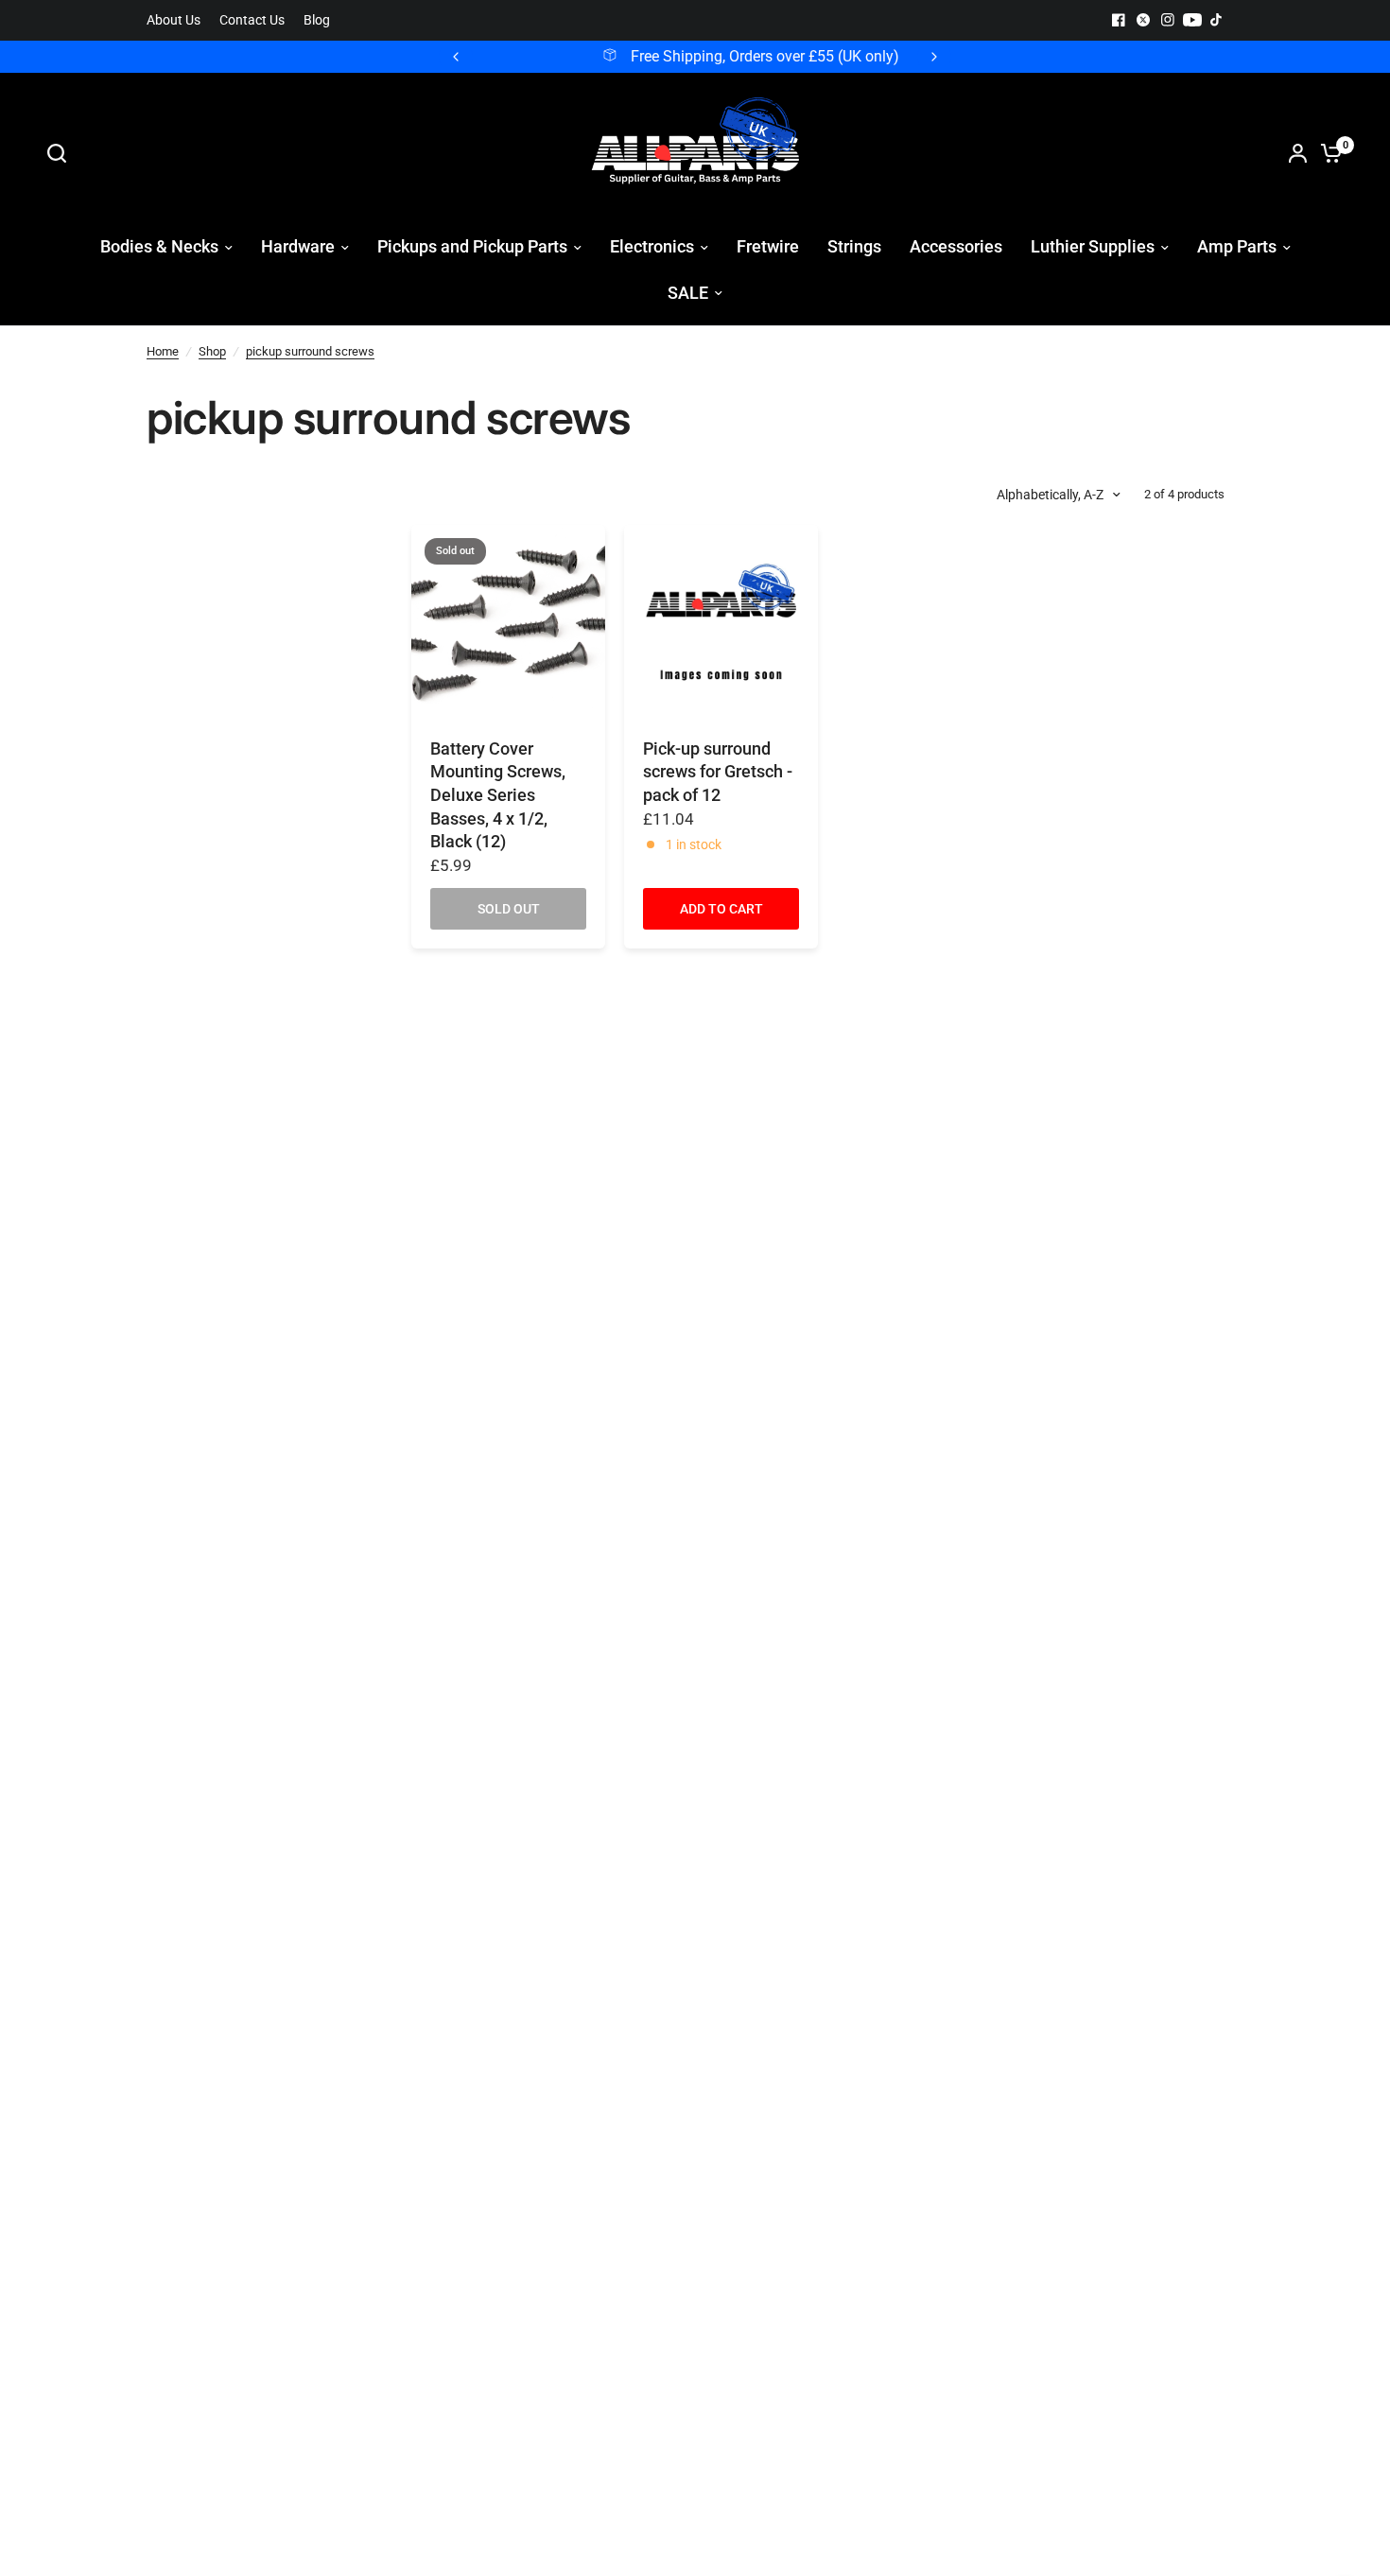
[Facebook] (1119, 20)
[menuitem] (178, 20)
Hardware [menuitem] (298, 246)
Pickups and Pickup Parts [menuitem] (472, 246)
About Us (174, 20)
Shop (212, 351)
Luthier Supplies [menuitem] (1093, 246)
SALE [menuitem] (688, 293)
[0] (1327, 153)
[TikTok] (1217, 20)
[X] (1143, 20)
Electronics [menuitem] (652, 246)
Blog (317, 20)
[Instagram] (1168, 20)
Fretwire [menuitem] (768, 246)
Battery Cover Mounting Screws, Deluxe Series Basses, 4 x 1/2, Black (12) (498, 796)
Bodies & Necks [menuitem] (159, 246)
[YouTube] (1192, 20)
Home (163, 351)
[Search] (61, 153)
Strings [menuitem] (854, 246)
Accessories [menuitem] (956, 246)
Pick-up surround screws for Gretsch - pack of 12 (718, 772)
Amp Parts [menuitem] (1237, 246)
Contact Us (252, 20)
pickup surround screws (310, 351)
